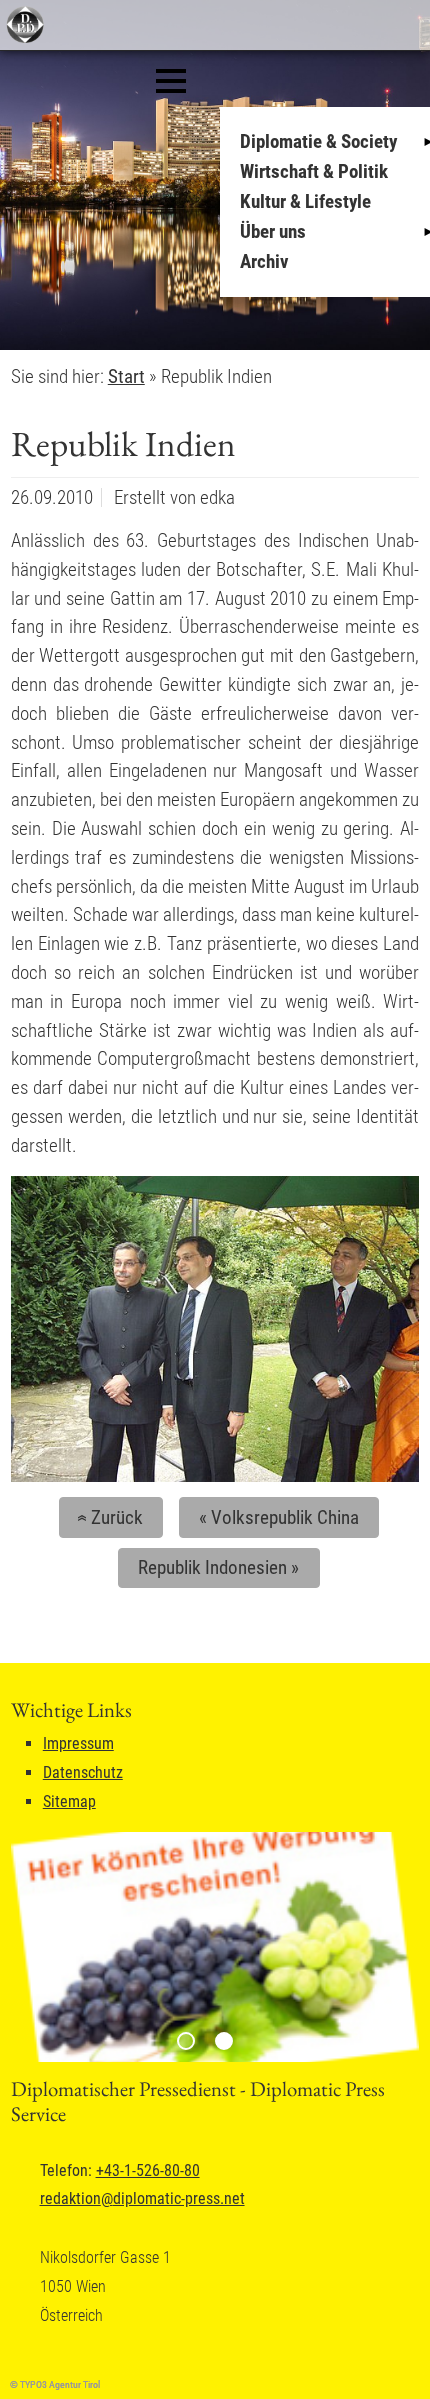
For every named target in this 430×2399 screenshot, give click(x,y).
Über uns (273, 231)
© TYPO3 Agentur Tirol (55, 2384)
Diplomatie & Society (318, 141)
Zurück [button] (107, 1517)
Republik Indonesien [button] (218, 1567)
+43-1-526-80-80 (148, 2170)
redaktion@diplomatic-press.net (142, 2198)
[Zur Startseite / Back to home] (22, 38)
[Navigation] (171, 81)
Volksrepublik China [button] (279, 1517)
